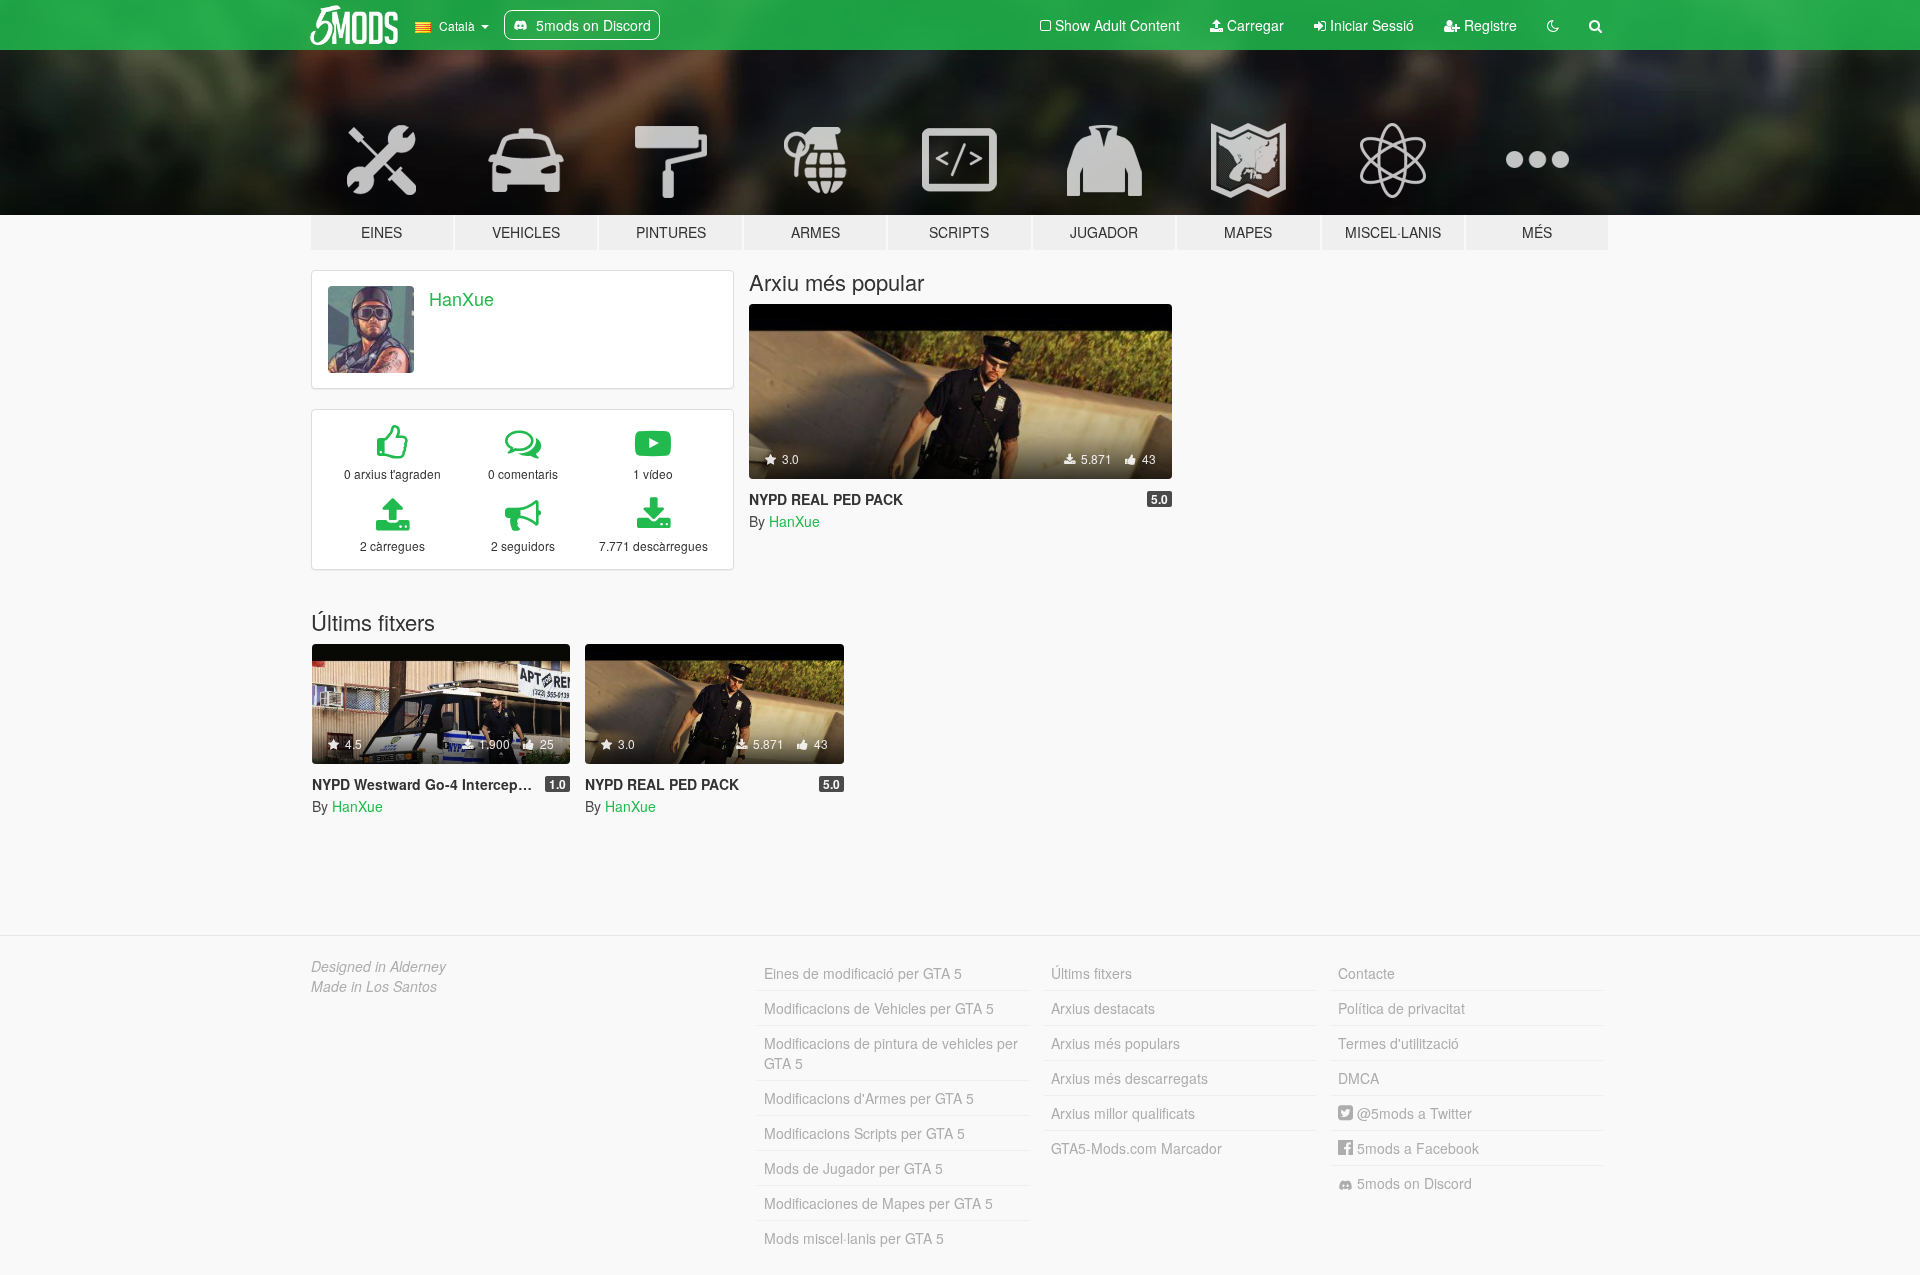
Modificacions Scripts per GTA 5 (864, 1133)
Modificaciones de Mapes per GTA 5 (878, 1203)
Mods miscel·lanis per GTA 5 (854, 1238)
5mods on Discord (1412, 1183)
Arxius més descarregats (1129, 1078)
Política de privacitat (1401, 1008)
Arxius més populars (1115, 1043)
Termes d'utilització (1398, 1043)
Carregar (1253, 25)
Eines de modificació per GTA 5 (863, 973)
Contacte (1366, 973)
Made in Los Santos (374, 986)
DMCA (1358, 1078)
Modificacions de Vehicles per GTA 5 (879, 1008)
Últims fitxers (1091, 973)
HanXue (461, 298)
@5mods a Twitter (1412, 1113)
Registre (1488, 25)
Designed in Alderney (378, 966)
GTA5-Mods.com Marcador (1136, 1148)
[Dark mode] (1553, 25)
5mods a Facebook (1416, 1148)
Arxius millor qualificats (1123, 1113)
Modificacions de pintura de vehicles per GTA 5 (891, 1053)
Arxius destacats (1103, 1008)
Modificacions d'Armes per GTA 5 (869, 1098)
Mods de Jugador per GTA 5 (853, 1168)
